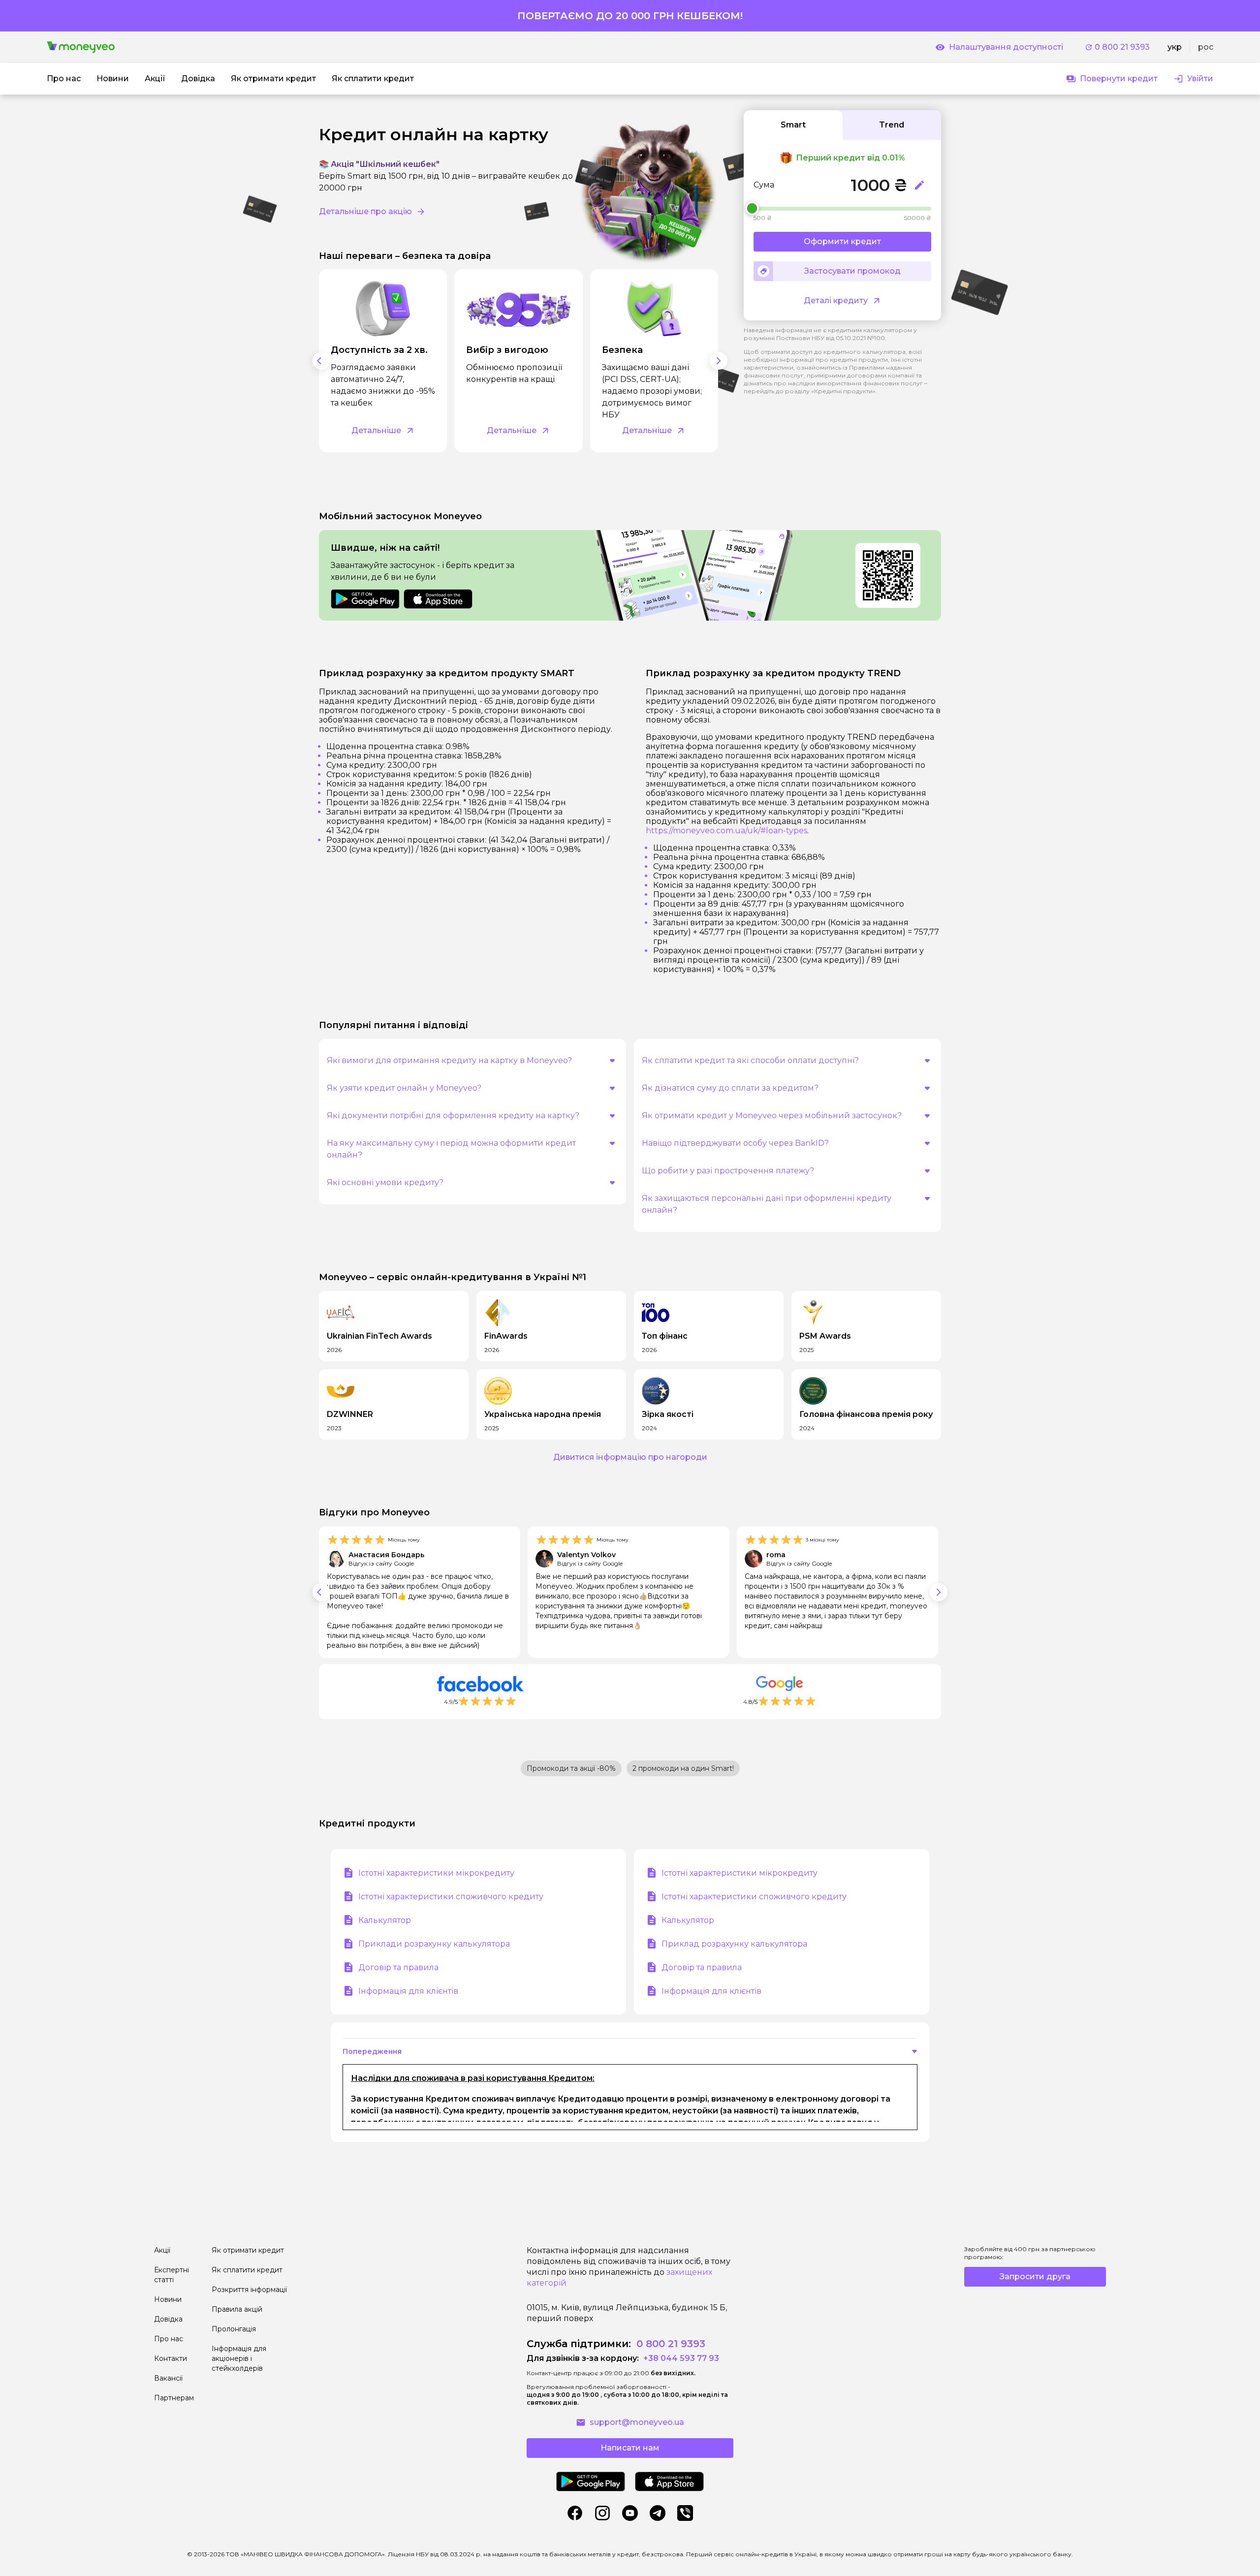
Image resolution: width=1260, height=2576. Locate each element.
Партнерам (174, 2398)
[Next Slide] (719, 361)
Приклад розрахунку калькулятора (734, 1944)
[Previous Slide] (321, 361)
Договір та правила (398, 1967)
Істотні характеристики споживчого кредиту (451, 1897)
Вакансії (168, 2378)
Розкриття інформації (249, 2290)
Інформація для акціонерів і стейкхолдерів (239, 2358)
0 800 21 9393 (1122, 47)
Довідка (168, 2319)
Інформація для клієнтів (408, 1991)
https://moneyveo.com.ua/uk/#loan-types (726, 831)
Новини (168, 2299)
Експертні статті (172, 2275)
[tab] (793, 125)
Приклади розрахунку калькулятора (434, 1944)
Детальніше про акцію (365, 211)
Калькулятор (385, 1920)
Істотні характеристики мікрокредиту (436, 1873)
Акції (162, 2250)
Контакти (171, 2358)
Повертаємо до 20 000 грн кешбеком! (630, 16)
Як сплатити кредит (247, 2270)
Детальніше (376, 430)
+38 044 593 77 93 (680, 2358)
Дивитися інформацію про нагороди (630, 1457)
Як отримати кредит (248, 2250)
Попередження (372, 2051)
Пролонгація (234, 2329)
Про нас (169, 2339)
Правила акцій (237, 2309)
